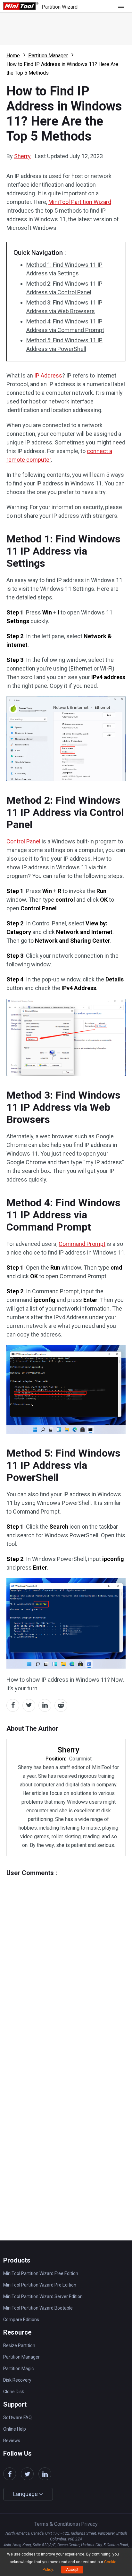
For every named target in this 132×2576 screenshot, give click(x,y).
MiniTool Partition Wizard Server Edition (43, 2296)
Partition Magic (18, 2369)
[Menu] (122, 6)
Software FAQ (17, 2418)
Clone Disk (14, 2392)
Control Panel (23, 841)
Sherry (22, 156)
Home (13, 56)
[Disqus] (66, 1957)
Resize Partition (19, 2345)
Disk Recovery (17, 2380)
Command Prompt (82, 1244)
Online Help (15, 2429)
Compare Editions (21, 2320)
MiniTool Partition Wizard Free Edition (41, 2273)
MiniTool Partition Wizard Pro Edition (40, 2285)
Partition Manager (48, 56)
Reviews (12, 2441)
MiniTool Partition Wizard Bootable (38, 2308)
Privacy (89, 2524)
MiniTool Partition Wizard (80, 202)
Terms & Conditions (56, 2524)
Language (26, 2494)
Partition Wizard (60, 7)
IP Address (48, 375)
